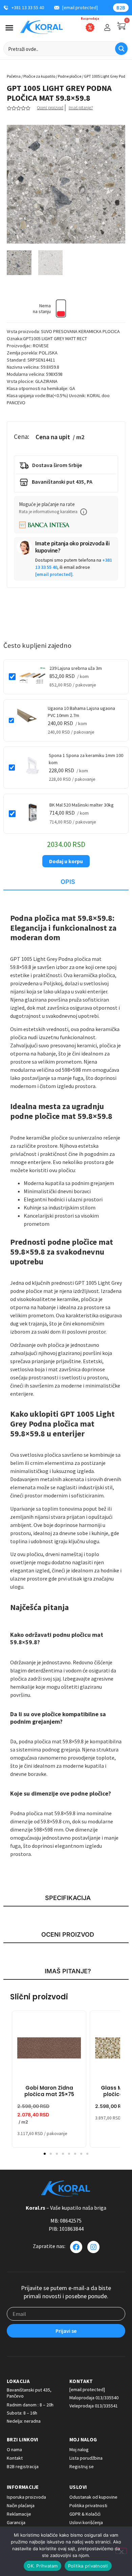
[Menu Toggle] (9, 28)
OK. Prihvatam (42, 2566)
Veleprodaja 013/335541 (94, 2406)
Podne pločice (70, 76)
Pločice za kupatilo (39, 76)
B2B (121, 8)
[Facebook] (76, 2247)
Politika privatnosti (88, 2566)
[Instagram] (93, 2247)
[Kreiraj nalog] (107, 27)
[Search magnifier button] (121, 49)
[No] (121, 2551)
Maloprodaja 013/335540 (94, 2398)
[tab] (66, 882)
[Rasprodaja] (90, 27)
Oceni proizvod (50, 108)
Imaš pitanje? (81, 108)
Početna (14, 76)
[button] (84, 512)
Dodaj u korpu (66, 861)
